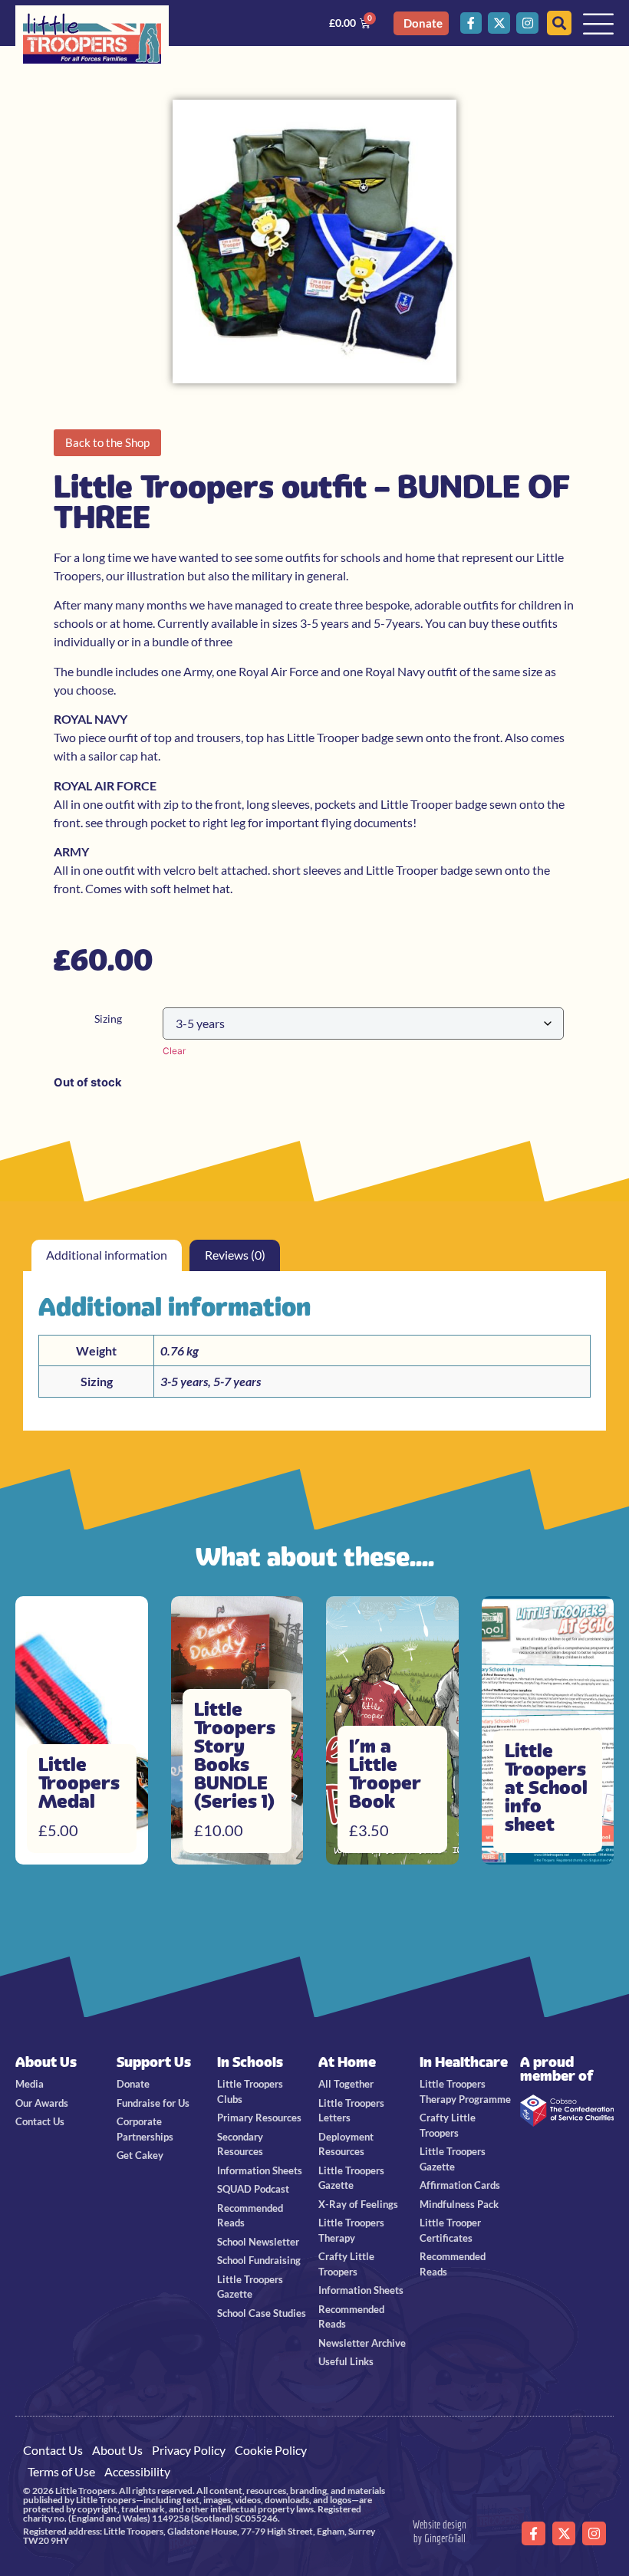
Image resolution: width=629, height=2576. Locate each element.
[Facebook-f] (471, 23)
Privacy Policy (189, 2450)
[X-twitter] (499, 23)
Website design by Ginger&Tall (440, 2531)
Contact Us (53, 2450)
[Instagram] (527, 23)
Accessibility (137, 2471)
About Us (46, 2062)
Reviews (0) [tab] (235, 1255)
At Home (347, 2062)
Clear (174, 1051)
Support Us (154, 2062)
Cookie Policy (271, 2450)
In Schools (250, 2062)
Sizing (108, 1019)
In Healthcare (464, 2062)
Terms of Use (61, 2471)
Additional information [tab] (107, 1255)
